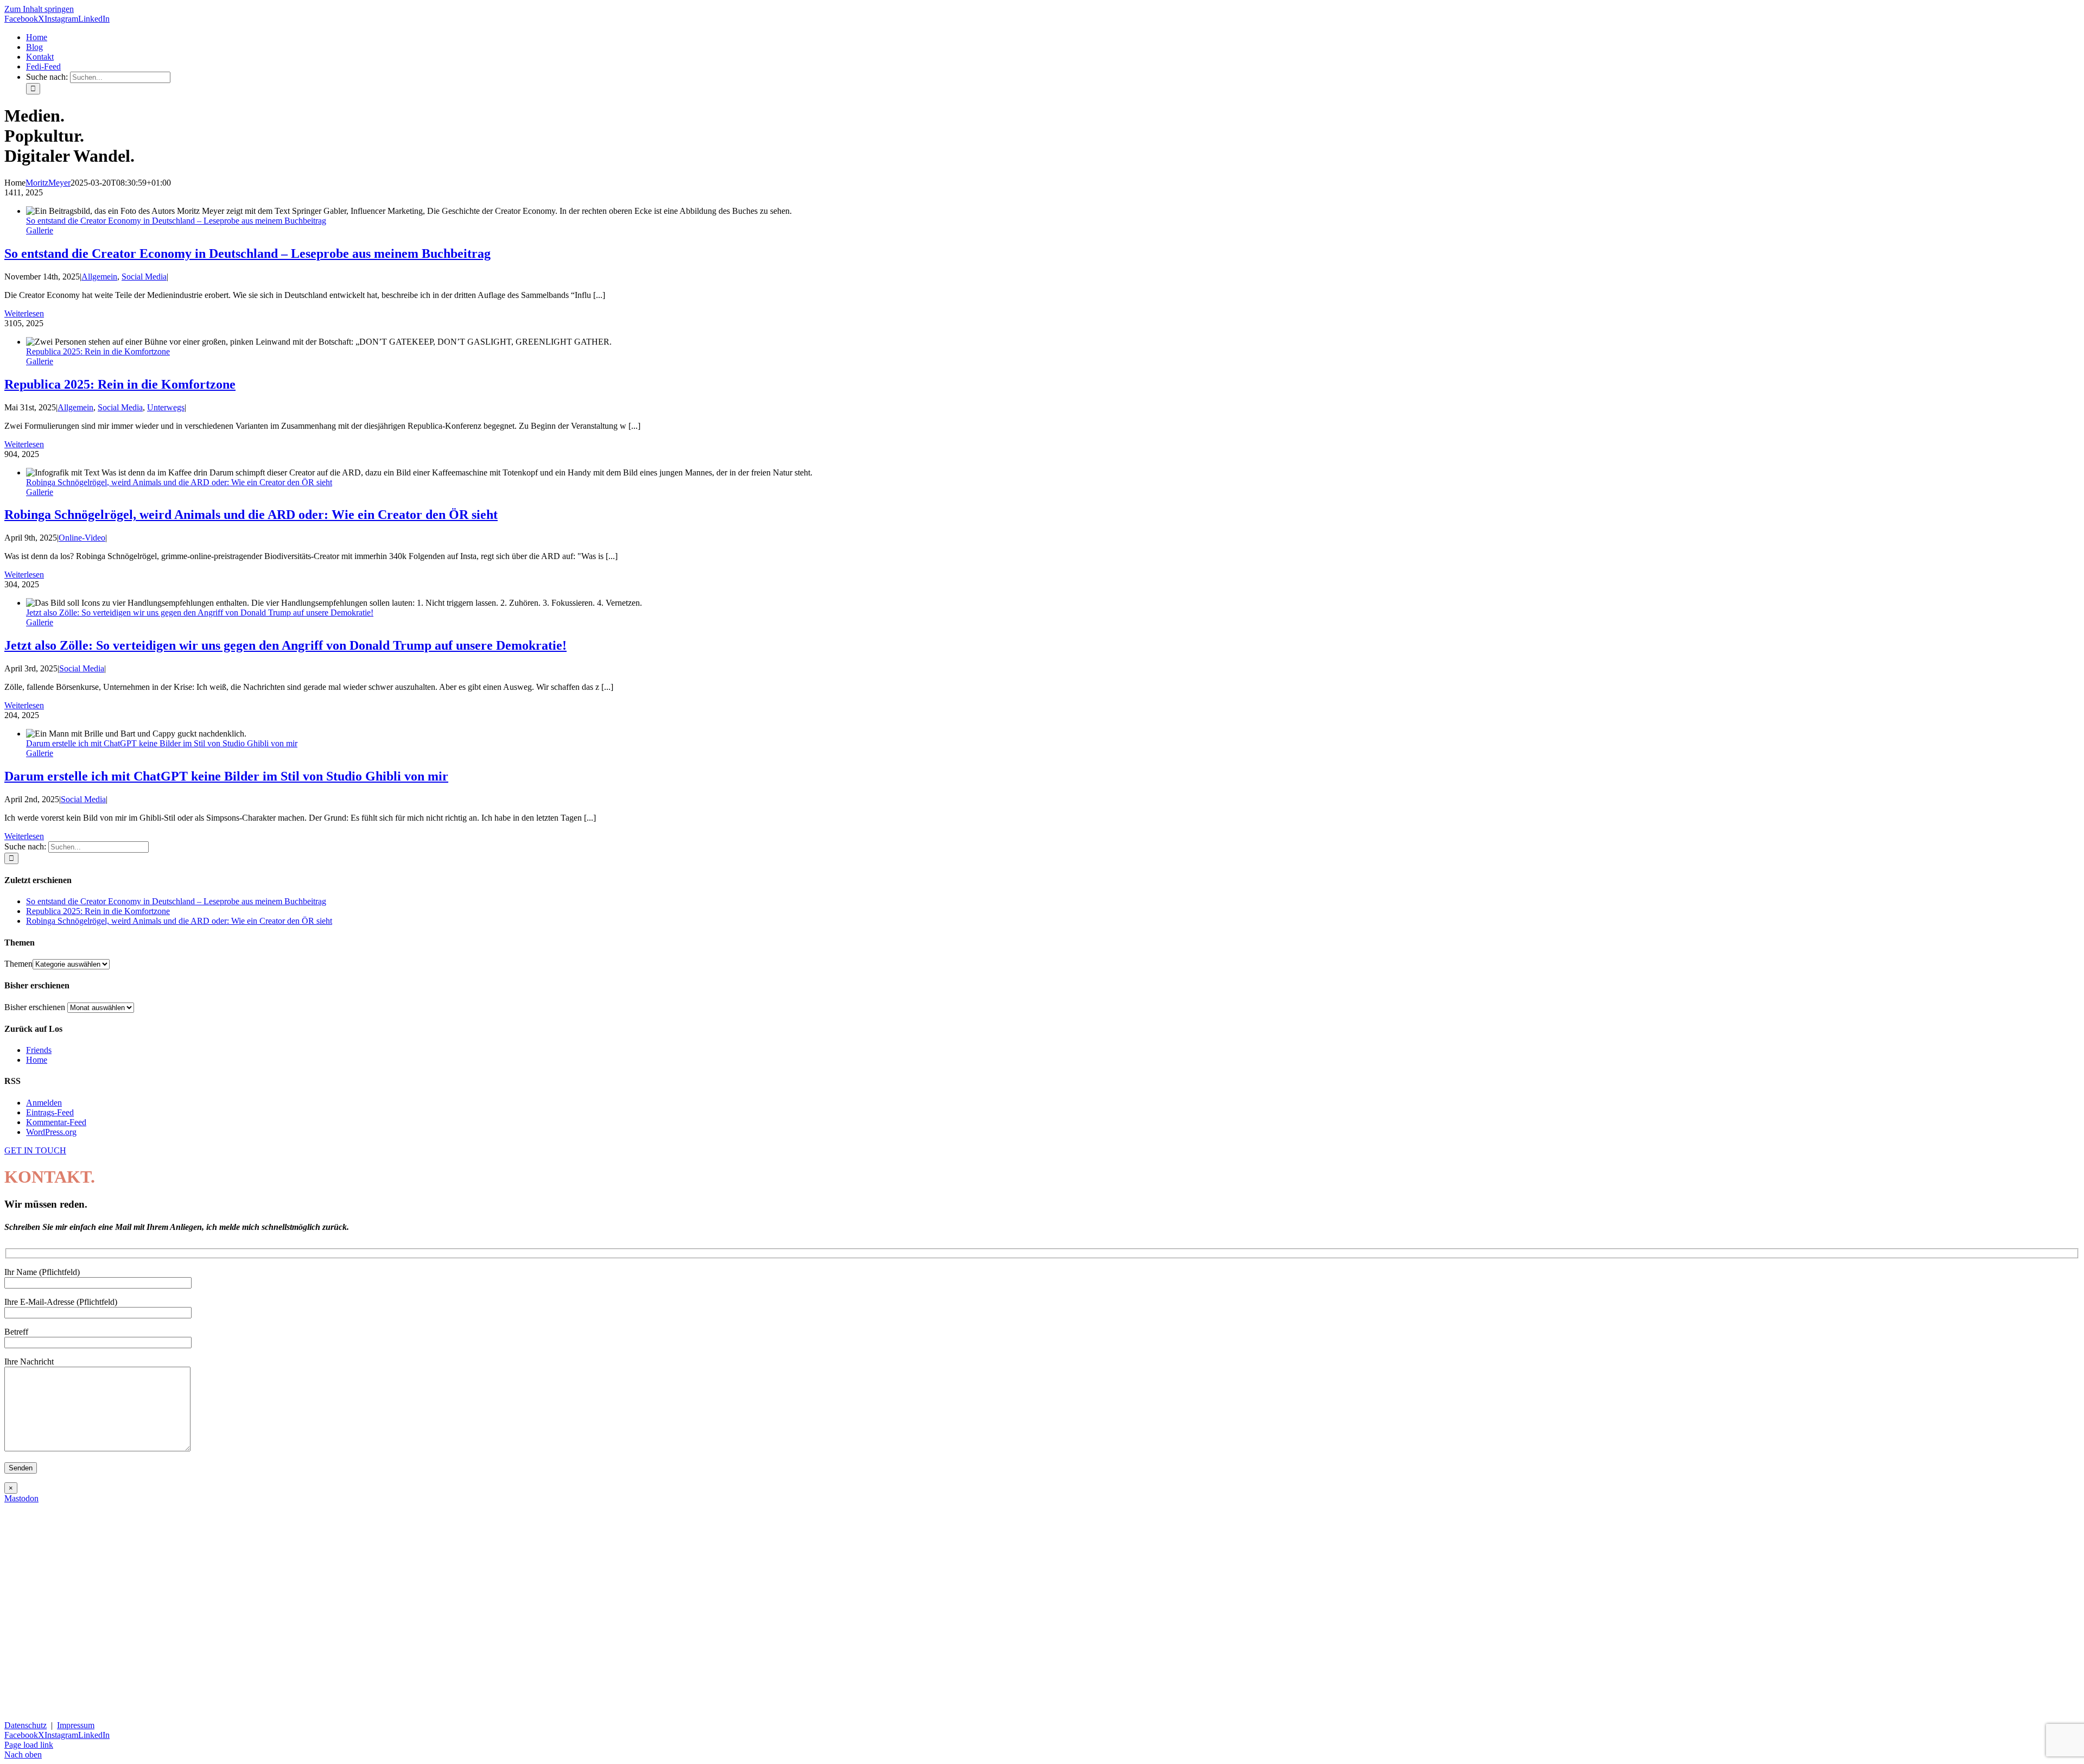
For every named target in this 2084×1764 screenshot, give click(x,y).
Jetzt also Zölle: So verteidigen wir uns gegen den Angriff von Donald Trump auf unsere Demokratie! (200, 613)
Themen (18, 964)
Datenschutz (26, 1725)
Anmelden (44, 1103)
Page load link (29, 1745)
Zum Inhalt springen (39, 9)
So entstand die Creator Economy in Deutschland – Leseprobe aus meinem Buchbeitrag (176, 221)
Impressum (76, 1725)
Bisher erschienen (35, 1007)
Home (37, 1060)
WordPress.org (51, 1132)
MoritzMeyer (48, 183)
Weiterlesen (24, 313)
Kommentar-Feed (56, 1122)
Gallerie (40, 230)
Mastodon (21, 1498)
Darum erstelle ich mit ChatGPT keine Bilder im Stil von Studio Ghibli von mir (162, 743)
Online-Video (82, 538)
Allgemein (99, 277)
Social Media (144, 277)
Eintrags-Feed (50, 1112)
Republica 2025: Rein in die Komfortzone (98, 351)
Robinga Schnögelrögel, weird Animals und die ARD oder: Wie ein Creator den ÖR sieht (179, 482)
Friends (39, 1050)
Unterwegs (166, 407)
